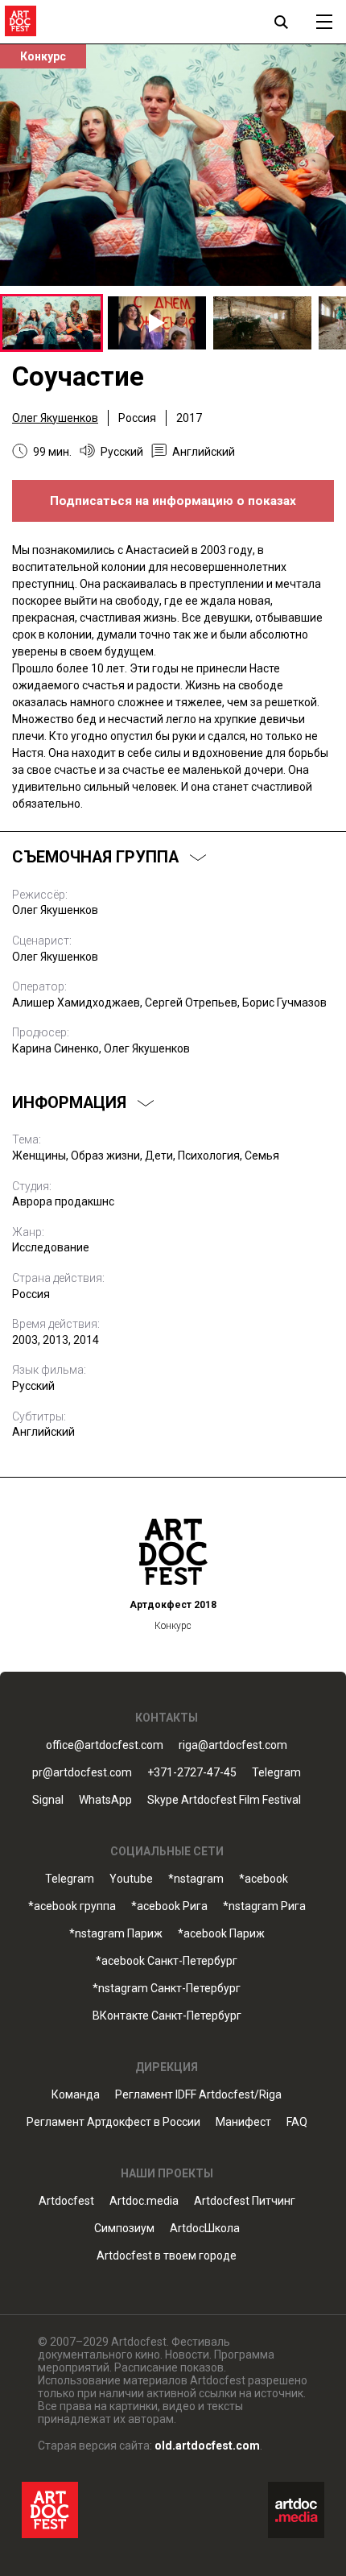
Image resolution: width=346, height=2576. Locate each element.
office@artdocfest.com (105, 1745)
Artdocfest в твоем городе (167, 2256)
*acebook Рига (169, 1906)
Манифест (243, 2122)
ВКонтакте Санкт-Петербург (167, 2016)
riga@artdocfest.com (233, 1745)
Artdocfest (66, 2201)
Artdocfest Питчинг (245, 2201)
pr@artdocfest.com (82, 1773)
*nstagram (196, 1879)
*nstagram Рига (264, 1906)
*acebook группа (72, 1906)
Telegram (70, 1879)
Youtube (131, 1879)
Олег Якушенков (55, 418)
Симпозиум (124, 2229)
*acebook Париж (221, 1934)
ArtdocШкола (205, 2229)
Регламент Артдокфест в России (113, 2122)
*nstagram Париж (116, 1934)
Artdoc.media (144, 2201)
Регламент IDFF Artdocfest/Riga (198, 2095)
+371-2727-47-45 (192, 1773)
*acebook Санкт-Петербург (167, 1961)
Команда (76, 2095)
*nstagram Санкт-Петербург (167, 1989)
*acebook (264, 1879)
